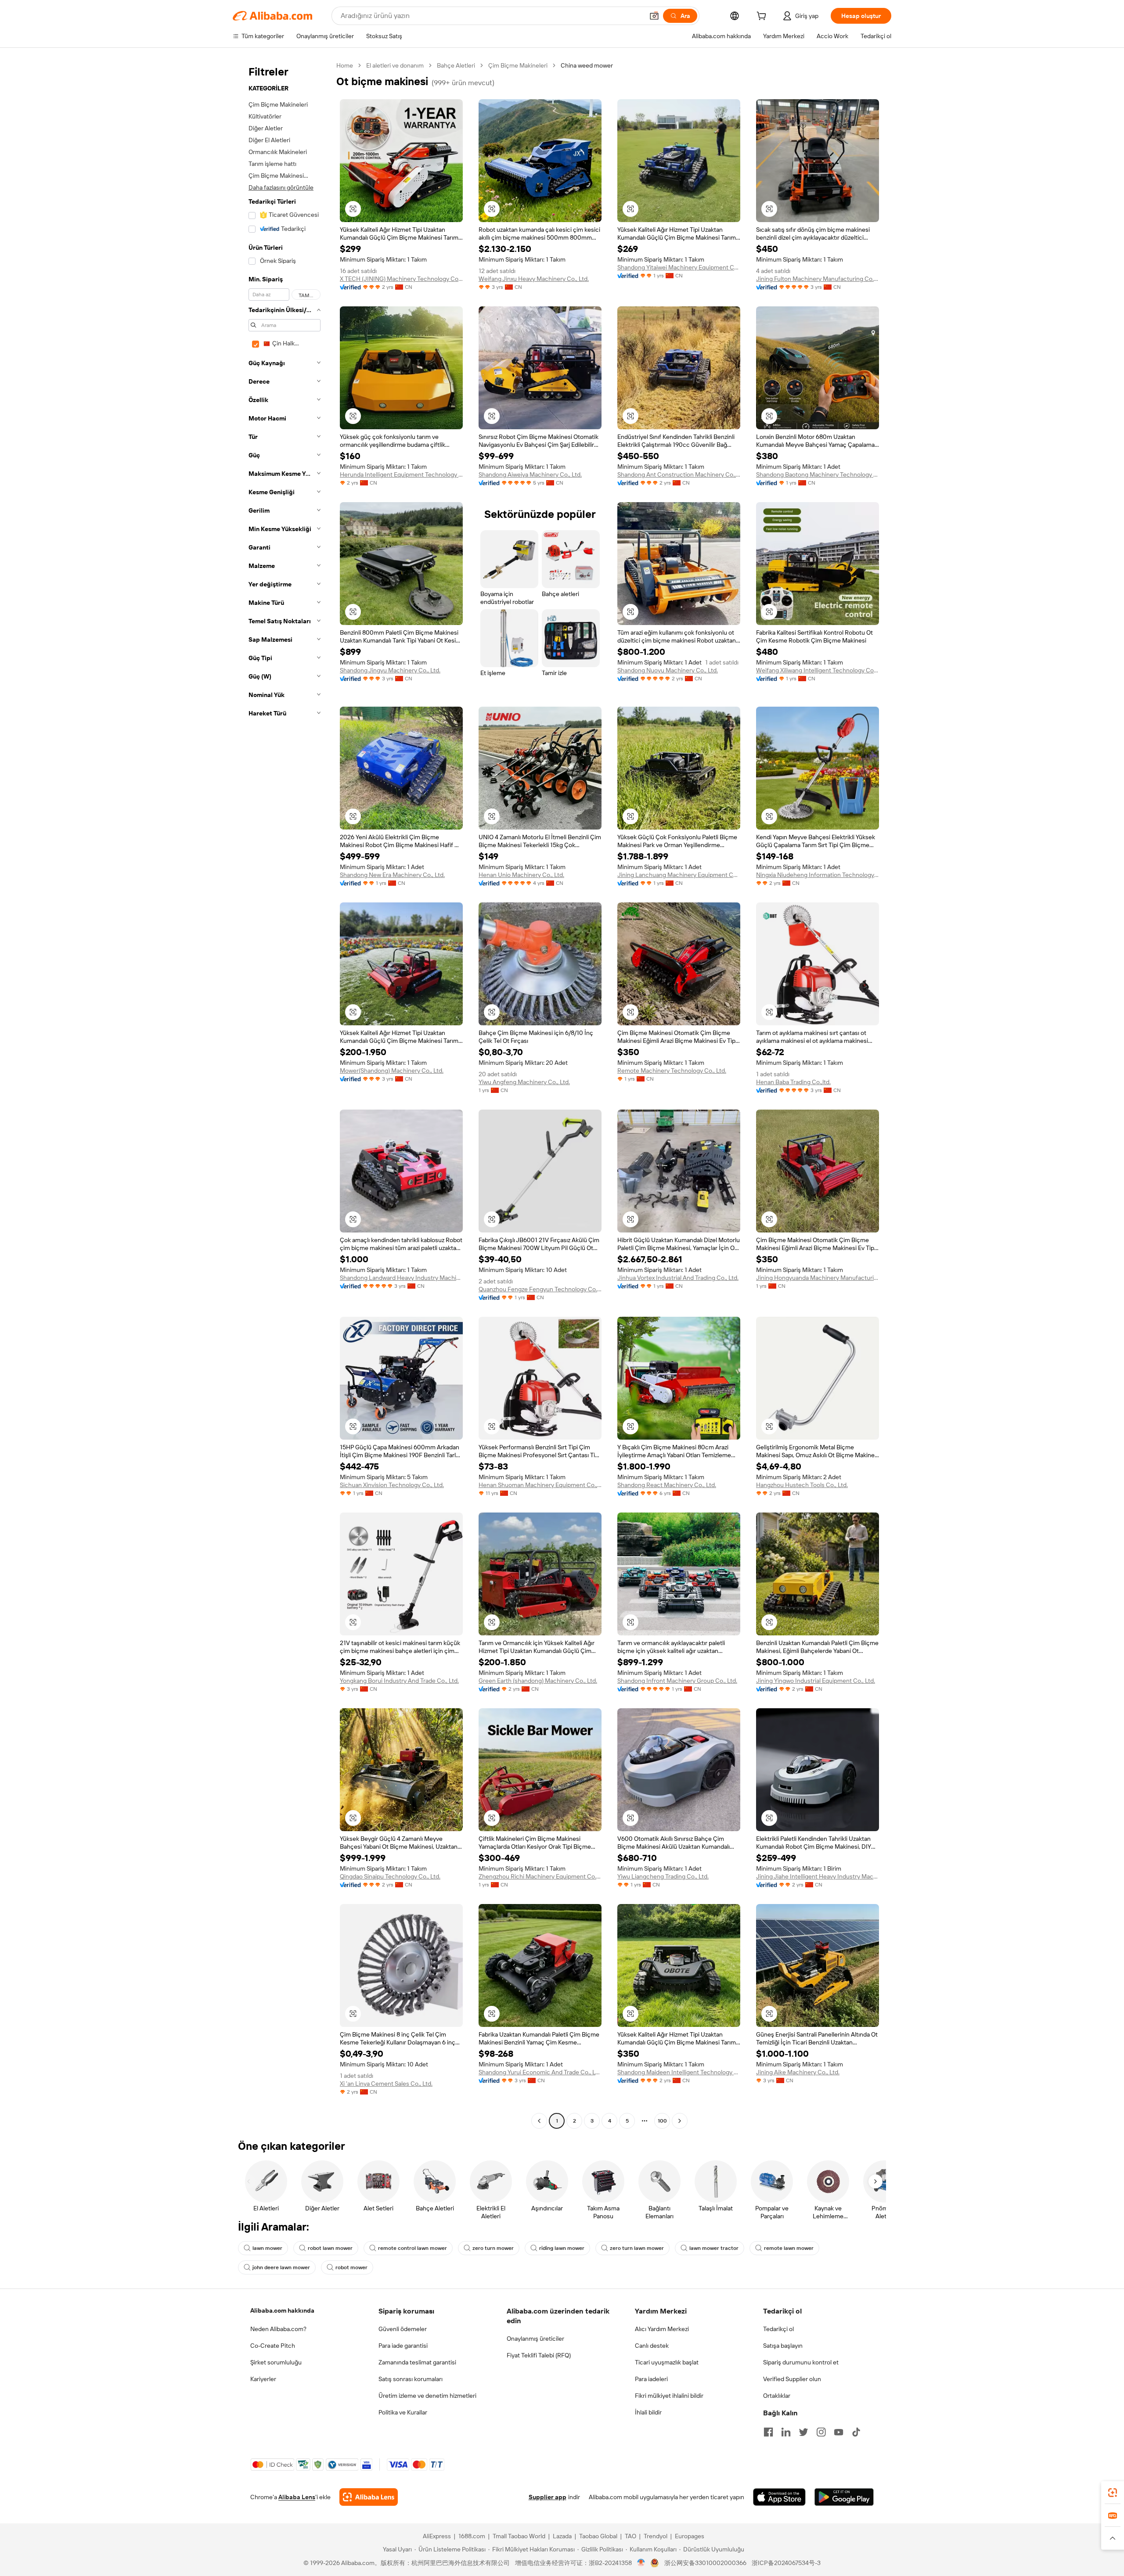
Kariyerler (263, 2379)
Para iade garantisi (403, 2346)
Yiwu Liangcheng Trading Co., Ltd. (663, 1876)
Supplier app (548, 2497)
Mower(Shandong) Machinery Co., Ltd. (392, 1071)
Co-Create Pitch (273, 2346)
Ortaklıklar (777, 2396)
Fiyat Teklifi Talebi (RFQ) (539, 2355)
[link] (1113, 2493)
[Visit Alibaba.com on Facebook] (768, 2432)
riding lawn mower (562, 2248)
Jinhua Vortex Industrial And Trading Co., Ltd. (678, 1278)
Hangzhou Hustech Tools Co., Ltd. (802, 1485)
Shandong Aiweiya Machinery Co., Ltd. (530, 474)
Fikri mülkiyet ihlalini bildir (669, 2396)
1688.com (472, 2536)
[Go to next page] (680, 2121)
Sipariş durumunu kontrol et (801, 2362)
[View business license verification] (641, 2563)
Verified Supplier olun (792, 2379)
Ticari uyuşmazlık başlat (667, 2362)
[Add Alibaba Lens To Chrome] (369, 2497)
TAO (630, 2536)
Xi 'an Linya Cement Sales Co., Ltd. (386, 2084)
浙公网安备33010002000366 (705, 2563)
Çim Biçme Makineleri (518, 65)
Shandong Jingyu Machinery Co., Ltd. (390, 670)
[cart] (763, 17)
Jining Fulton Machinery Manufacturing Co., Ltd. (818, 279)
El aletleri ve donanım (395, 65)
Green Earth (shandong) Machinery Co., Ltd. (538, 1681)
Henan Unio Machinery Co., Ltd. (521, 875)
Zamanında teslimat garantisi (417, 2362)
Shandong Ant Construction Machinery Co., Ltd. (679, 474)
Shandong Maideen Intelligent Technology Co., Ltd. (679, 2072)
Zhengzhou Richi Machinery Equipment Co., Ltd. (540, 1876)
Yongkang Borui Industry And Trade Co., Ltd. (399, 1681)
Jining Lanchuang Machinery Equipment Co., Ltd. (679, 875)
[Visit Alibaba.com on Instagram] (821, 2432)
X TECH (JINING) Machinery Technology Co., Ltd (401, 279)
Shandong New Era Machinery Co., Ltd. (392, 875)
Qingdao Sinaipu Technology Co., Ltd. (390, 1876)
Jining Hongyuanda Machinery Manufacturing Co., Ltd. (818, 1278)
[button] (654, 16)
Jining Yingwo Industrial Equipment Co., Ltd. (816, 1681)
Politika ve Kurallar (403, 2412)
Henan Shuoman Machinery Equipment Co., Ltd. (540, 1485)
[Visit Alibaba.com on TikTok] (856, 2432)
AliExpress (437, 2536)
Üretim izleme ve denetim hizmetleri (427, 2396)
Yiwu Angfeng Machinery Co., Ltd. (524, 1082)
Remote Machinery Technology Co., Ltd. (672, 1071)
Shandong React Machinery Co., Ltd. (667, 1485)
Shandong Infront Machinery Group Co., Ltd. (677, 1681)
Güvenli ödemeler (403, 2329)
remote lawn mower (789, 2248)
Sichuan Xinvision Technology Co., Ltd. (392, 1485)
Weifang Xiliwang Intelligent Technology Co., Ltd (818, 670)
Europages (690, 2536)
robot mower (351, 2267)
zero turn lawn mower (637, 2248)
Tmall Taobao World (519, 2536)
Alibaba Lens (297, 2497)
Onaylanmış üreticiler (535, 2339)
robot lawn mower (330, 2248)
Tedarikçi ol (778, 2329)
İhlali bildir (648, 2412)
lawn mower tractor (714, 2248)
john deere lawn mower (281, 2267)
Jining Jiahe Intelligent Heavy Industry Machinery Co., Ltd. (818, 1876)
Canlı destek (652, 2346)
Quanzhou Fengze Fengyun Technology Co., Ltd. (540, 1289)
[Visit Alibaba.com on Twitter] (803, 2432)
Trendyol (656, 2536)
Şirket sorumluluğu (276, 2362)
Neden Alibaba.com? (278, 2329)
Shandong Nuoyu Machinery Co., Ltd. (668, 670)
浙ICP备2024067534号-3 (786, 2563)
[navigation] (282, 1094)
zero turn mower (493, 2248)
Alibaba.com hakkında (282, 2310)
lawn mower (267, 2248)
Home (345, 65)
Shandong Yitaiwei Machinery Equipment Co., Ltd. (679, 267)
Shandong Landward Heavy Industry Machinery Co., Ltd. (401, 1278)
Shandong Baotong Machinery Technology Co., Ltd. (818, 474)
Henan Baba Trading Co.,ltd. (793, 1082)
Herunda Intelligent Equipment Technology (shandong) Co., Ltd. (401, 474)
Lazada (562, 2536)
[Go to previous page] (539, 2121)
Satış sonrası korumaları (411, 2379)
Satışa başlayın (783, 2346)
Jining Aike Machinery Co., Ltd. (798, 2072)
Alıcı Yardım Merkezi (662, 2329)
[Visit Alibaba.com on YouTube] (839, 2432)
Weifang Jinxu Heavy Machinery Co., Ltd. (534, 279)
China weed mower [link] (587, 65)
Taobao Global (598, 2536)
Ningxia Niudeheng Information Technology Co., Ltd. (818, 875)
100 (662, 2121)
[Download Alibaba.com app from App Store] (779, 2497)
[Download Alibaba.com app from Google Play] (844, 2497)
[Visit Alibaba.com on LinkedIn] (786, 2432)
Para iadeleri (651, 2379)
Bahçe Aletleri (456, 65)
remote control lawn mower (412, 2248)
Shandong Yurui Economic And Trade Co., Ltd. (540, 2072)
